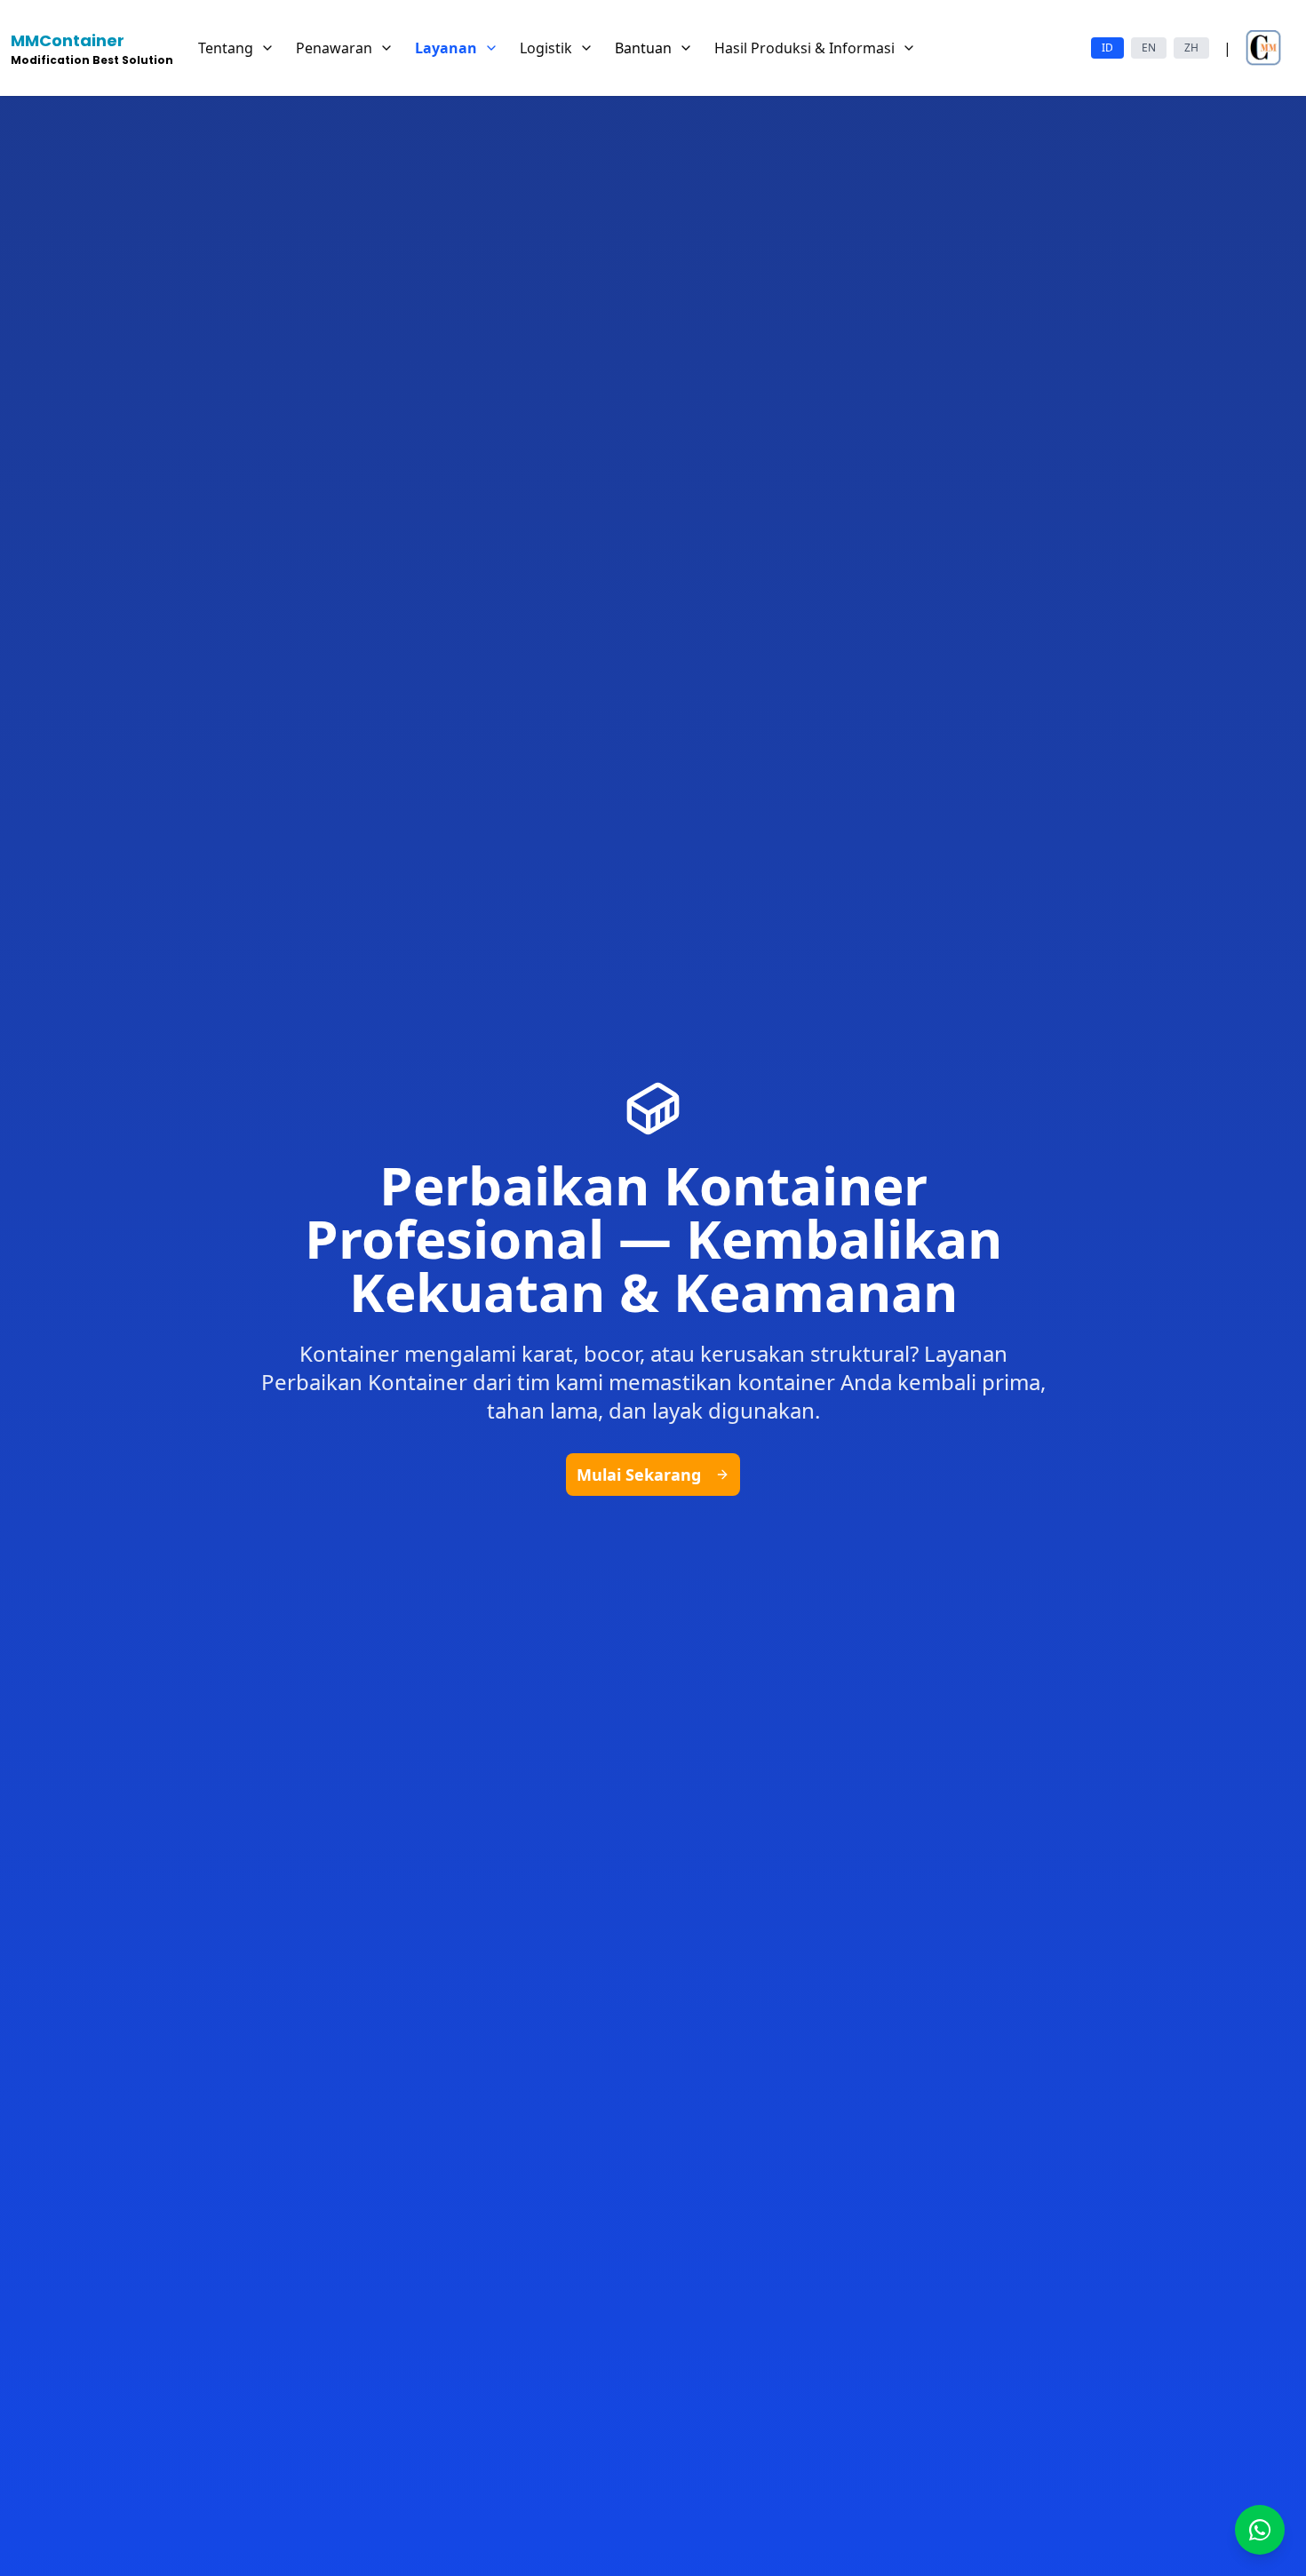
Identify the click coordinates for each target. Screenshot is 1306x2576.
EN (1149, 48)
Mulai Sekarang (639, 1475)
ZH (1191, 48)
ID (1107, 48)
